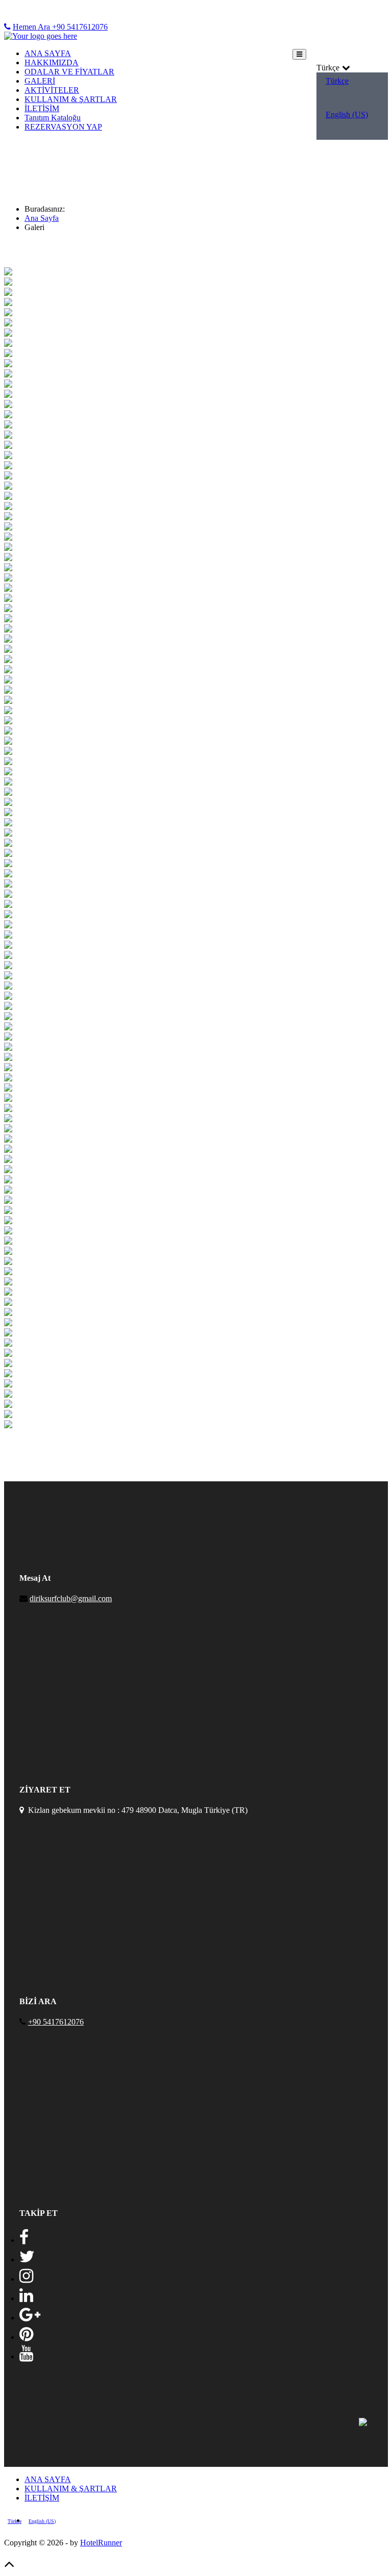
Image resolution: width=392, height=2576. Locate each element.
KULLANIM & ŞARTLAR (71, 99)
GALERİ (40, 81)
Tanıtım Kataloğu (53, 118)
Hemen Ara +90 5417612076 (60, 27)
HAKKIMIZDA (52, 62)
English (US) (347, 115)
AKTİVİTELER (52, 90)
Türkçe (337, 81)
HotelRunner (101, 2543)
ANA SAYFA (48, 53)
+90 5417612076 (56, 2022)
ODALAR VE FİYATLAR (69, 72)
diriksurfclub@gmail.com (71, 1598)
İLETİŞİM (42, 108)
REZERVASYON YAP (63, 127)
